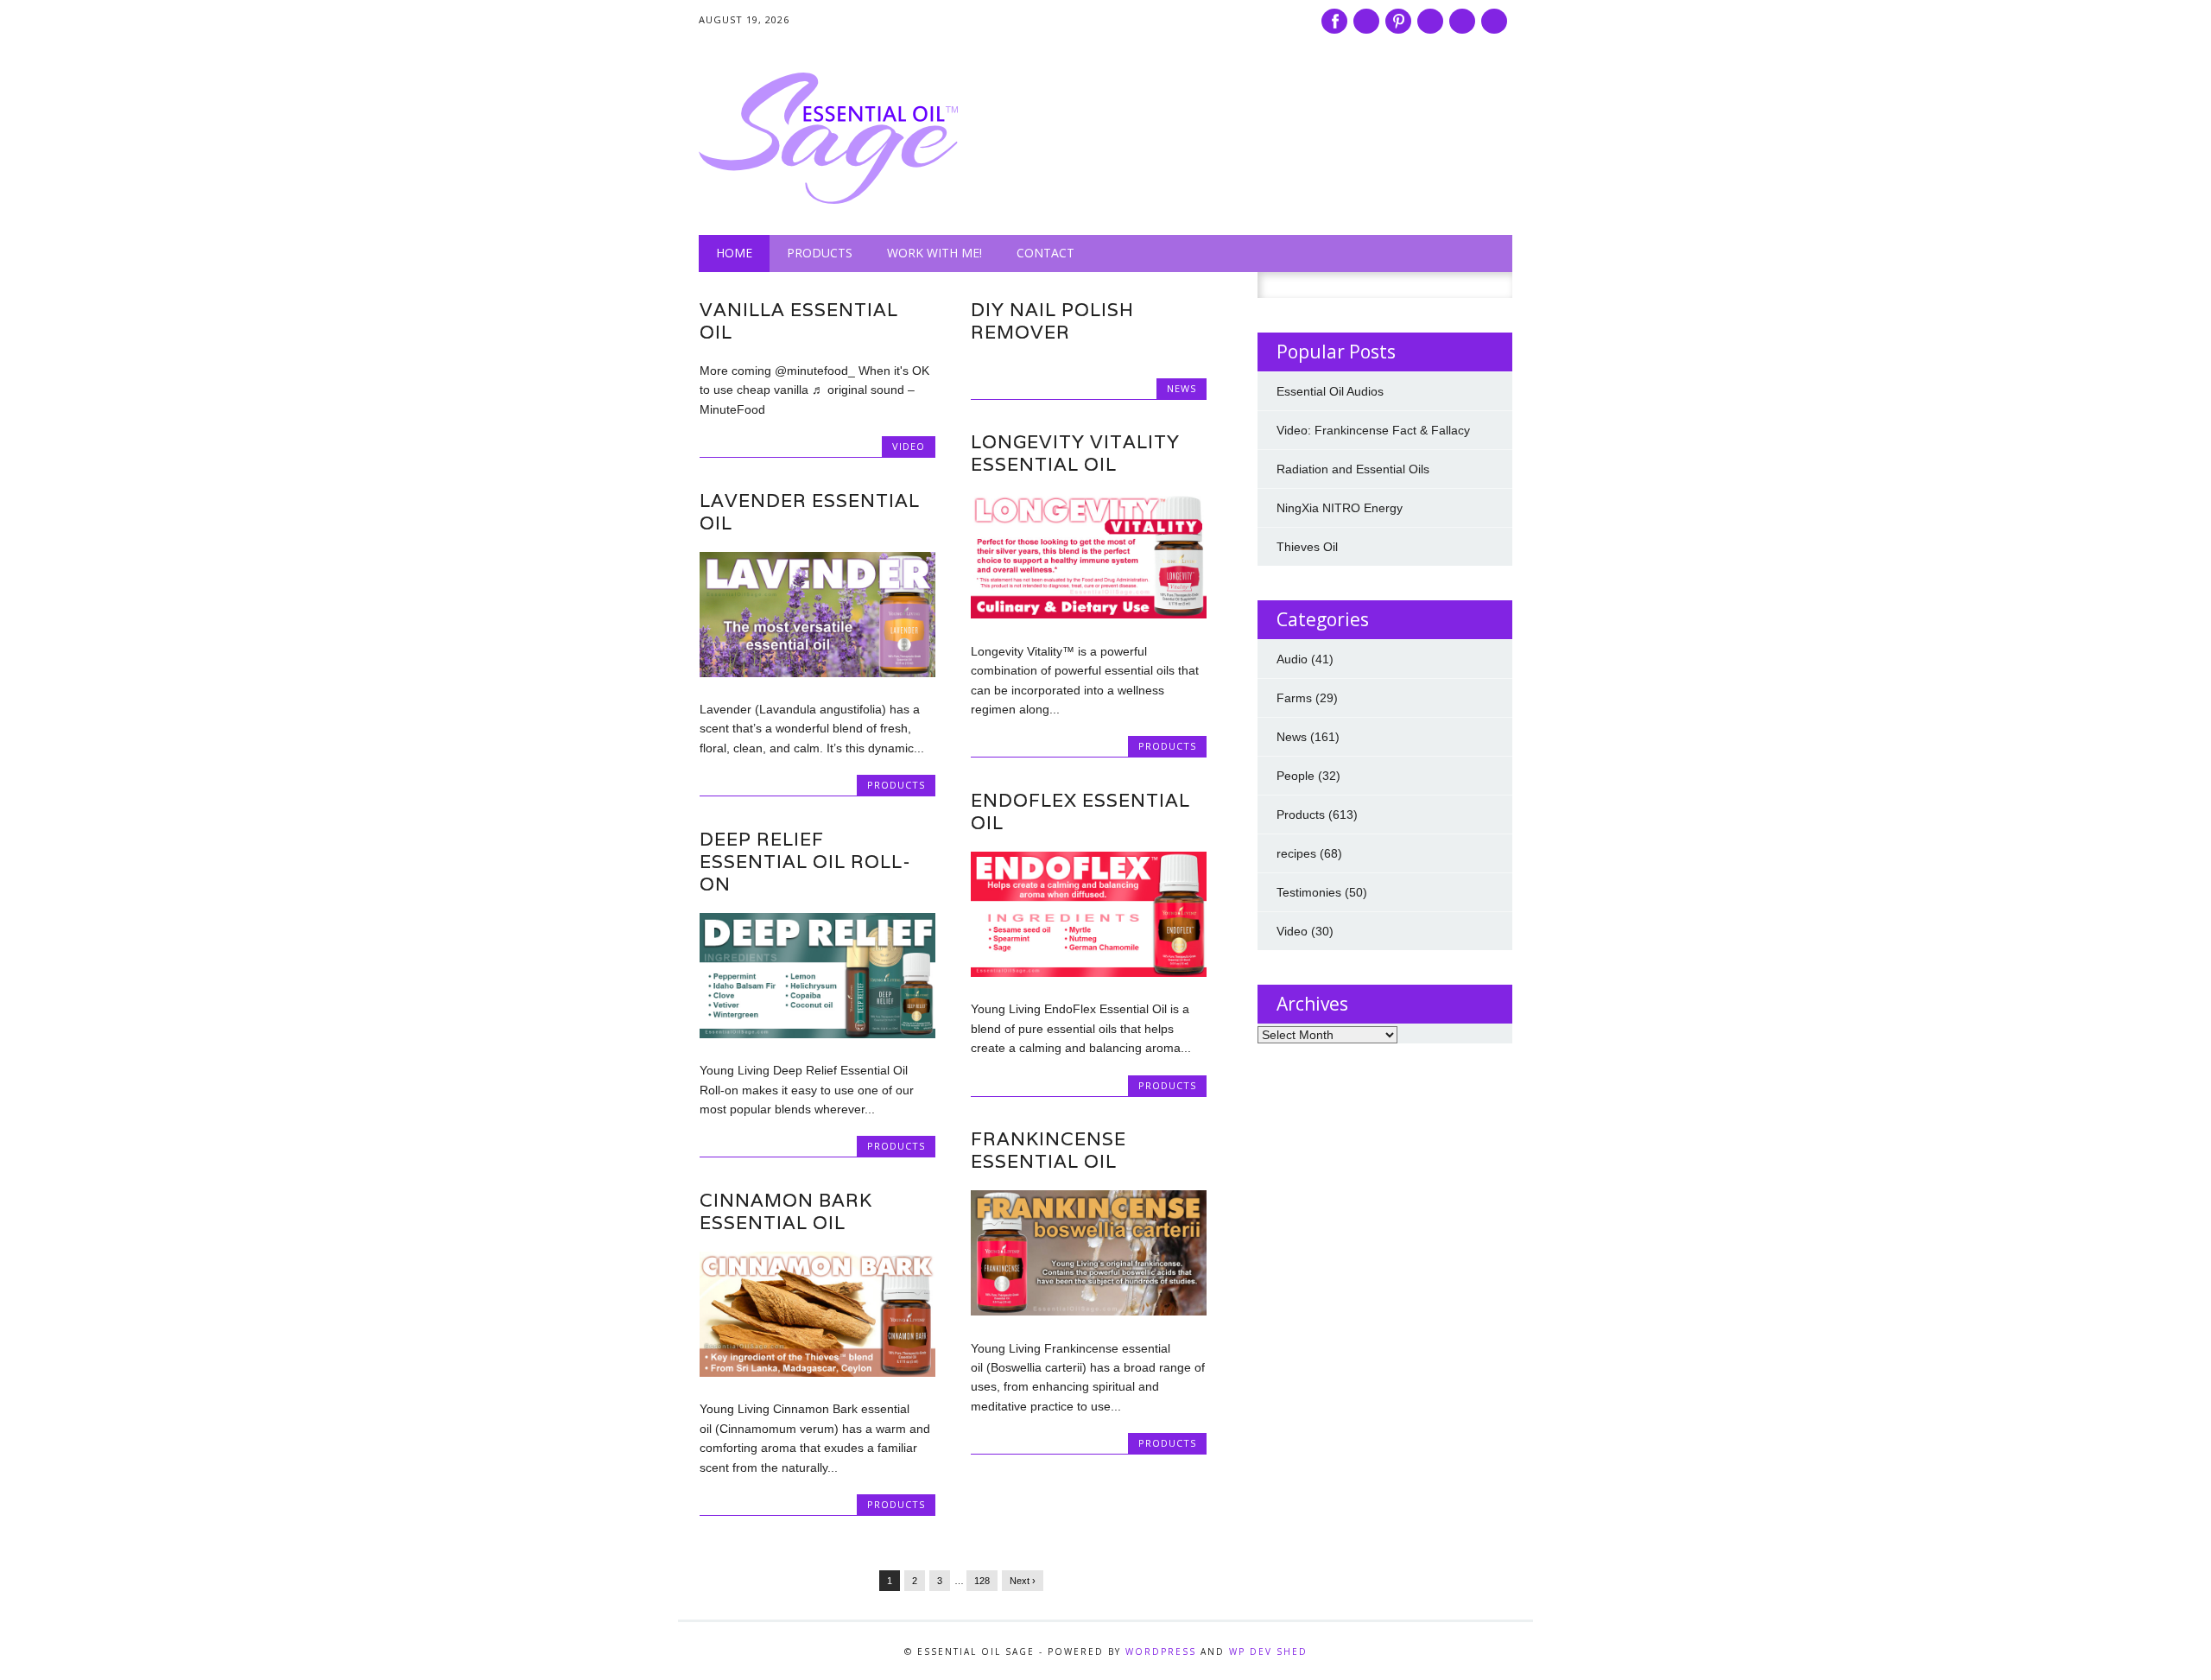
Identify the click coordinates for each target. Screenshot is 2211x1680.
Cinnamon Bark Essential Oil (786, 1211)
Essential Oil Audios (1330, 391)
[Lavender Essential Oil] (817, 673)
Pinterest (1398, 21)
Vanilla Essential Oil (799, 321)
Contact (1045, 253)
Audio (1292, 659)
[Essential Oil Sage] (828, 200)
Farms (1294, 698)
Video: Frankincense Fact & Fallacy (1373, 430)
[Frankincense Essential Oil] (1089, 1311)
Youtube (1430, 21)
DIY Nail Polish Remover (1052, 321)
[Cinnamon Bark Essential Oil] (817, 1373)
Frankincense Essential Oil (1048, 1150)
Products (820, 253)
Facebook (1334, 21)
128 (982, 1581)
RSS (1462, 21)
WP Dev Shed (1268, 1651)
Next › (1023, 1581)
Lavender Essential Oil (810, 512)
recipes (1296, 853)
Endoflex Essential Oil (1080, 811)
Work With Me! (934, 253)
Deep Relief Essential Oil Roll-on (805, 862)
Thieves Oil (1307, 547)
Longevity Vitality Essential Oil (1075, 453)
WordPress (1161, 1651)
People (1296, 776)
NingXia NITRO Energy (1340, 508)
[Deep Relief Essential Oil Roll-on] (817, 1034)
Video (909, 446)
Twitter (1366, 21)
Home (734, 253)
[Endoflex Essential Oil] (1089, 973)
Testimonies (1309, 892)
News (1182, 388)
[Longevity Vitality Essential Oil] (1089, 614)
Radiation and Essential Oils (1353, 469)
